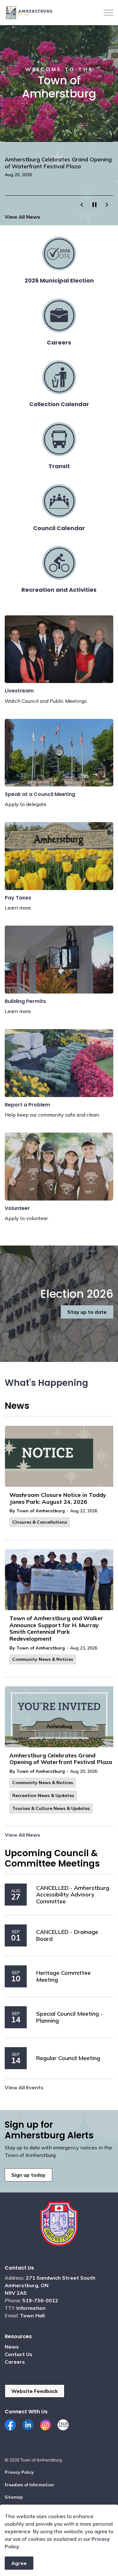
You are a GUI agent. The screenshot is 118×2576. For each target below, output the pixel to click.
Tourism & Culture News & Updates (51, 1808)
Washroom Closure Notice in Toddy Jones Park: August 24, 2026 (58, 1498)
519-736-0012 (40, 2300)
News (12, 2347)
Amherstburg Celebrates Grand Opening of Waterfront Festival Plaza (61, 1759)
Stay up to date (87, 1312)
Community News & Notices (43, 1659)
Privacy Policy (19, 2472)
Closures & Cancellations (40, 1522)
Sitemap (14, 2497)
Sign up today (28, 2175)
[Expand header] (109, 13)
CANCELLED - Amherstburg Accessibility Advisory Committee (73, 1895)
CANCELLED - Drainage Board (67, 1935)
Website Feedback (35, 2391)
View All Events (24, 2087)
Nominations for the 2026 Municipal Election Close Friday (52, 163)
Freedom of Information (29, 2485)
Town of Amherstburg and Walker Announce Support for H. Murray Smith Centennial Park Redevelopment (56, 1629)
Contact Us (19, 2354)
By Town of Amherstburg (37, 1511)
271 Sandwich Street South (61, 2278)
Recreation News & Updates (43, 1795)
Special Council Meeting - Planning (69, 2017)
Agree (19, 2563)
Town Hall (32, 2316)
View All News (22, 217)
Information (31, 2308)
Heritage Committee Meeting (63, 1976)
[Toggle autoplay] (94, 205)
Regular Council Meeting (68, 2058)
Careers (15, 2362)
